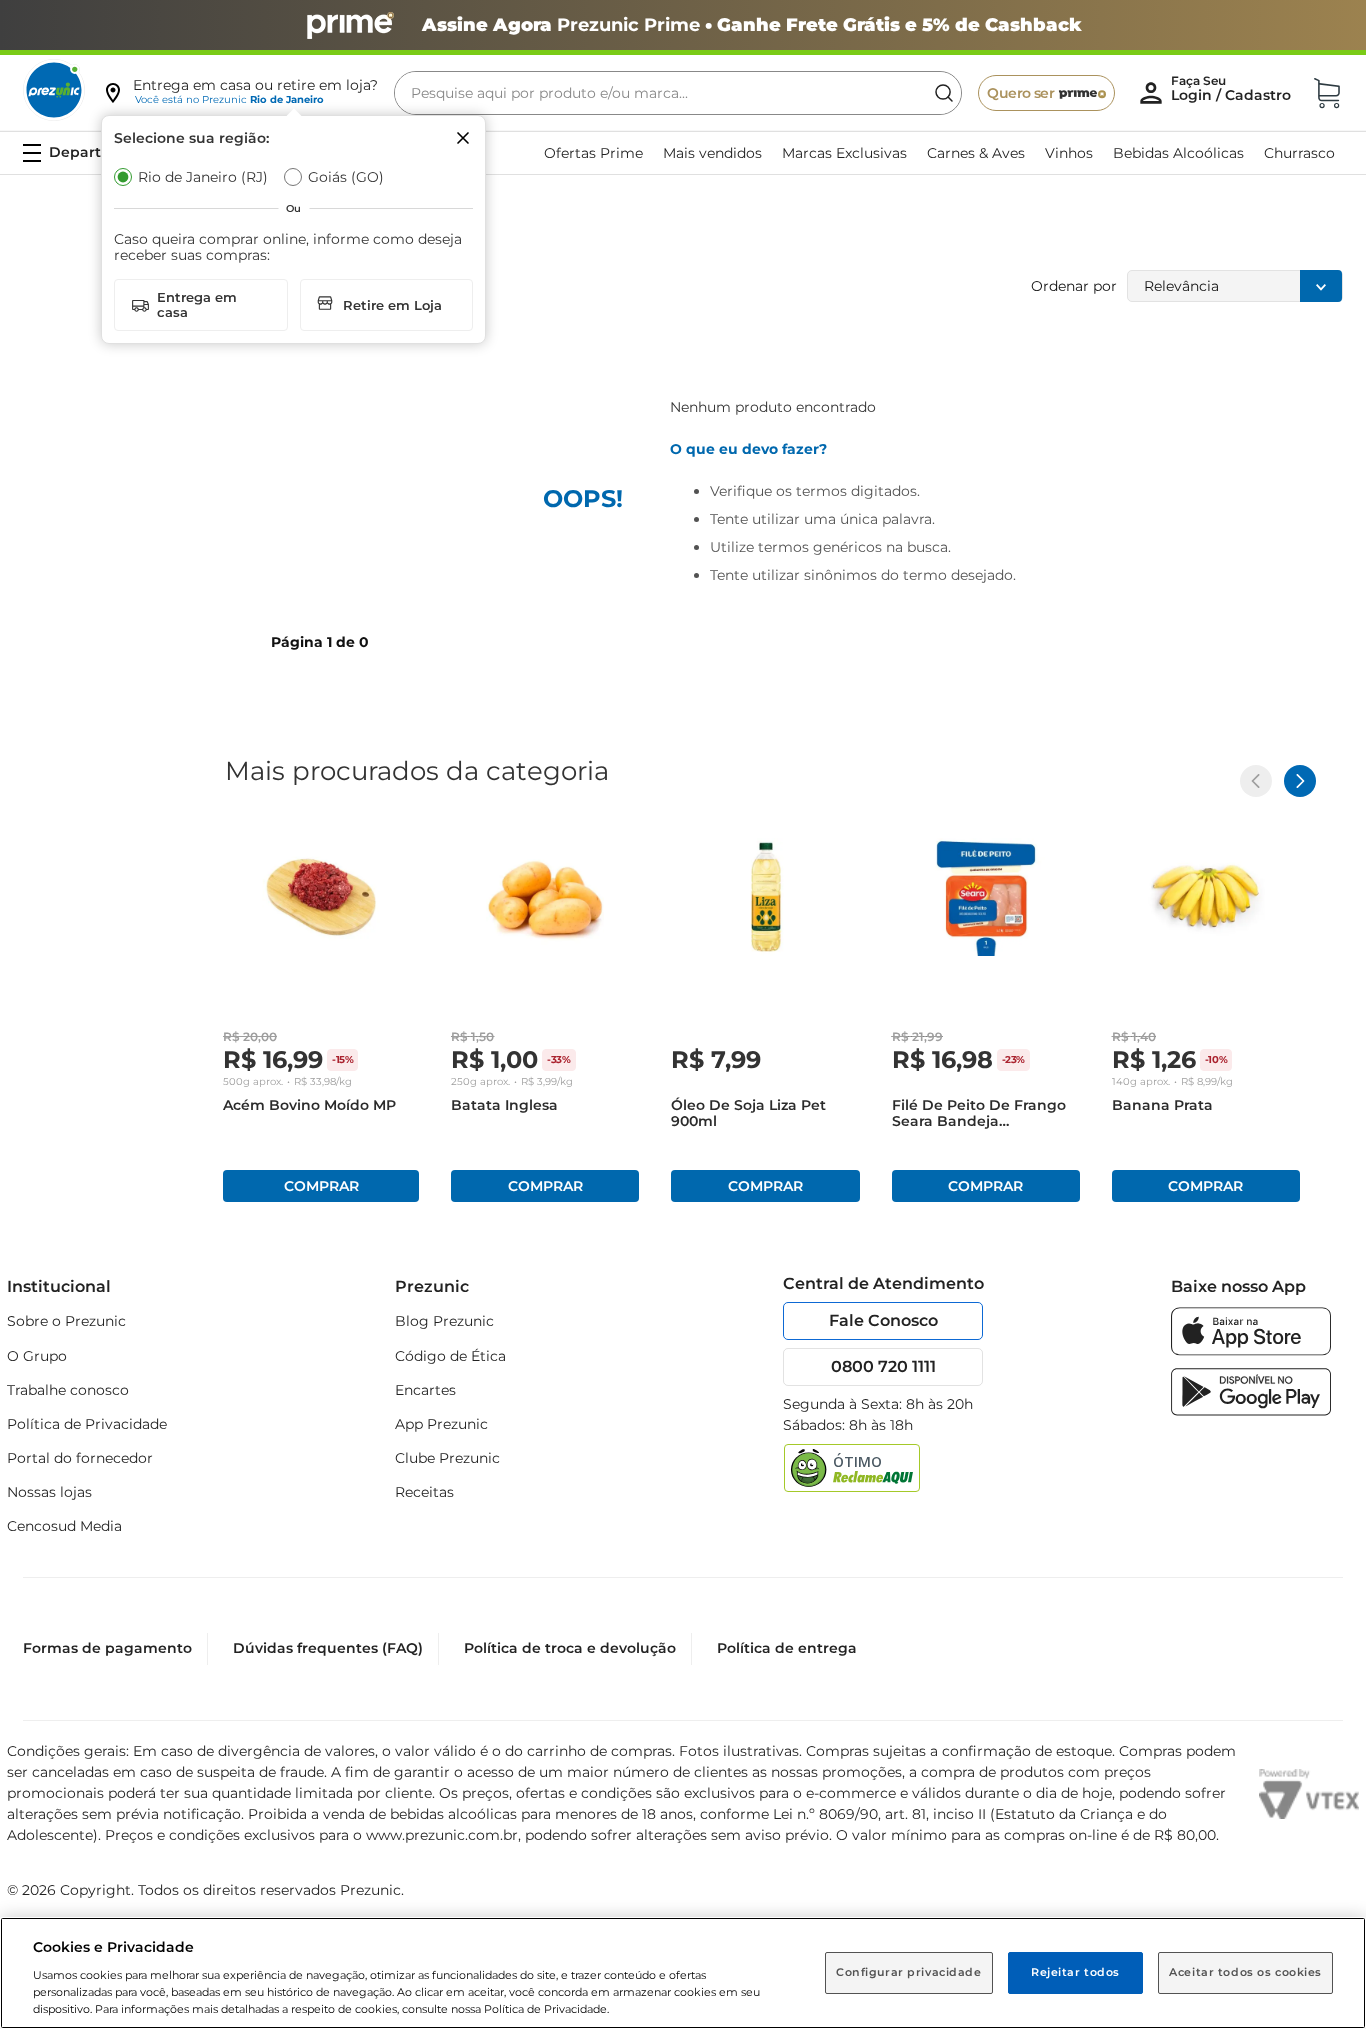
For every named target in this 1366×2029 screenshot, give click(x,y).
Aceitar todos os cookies (1245, 1972)
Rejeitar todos (1075, 1972)
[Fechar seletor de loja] (463, 138)
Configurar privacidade (909, 1972)
